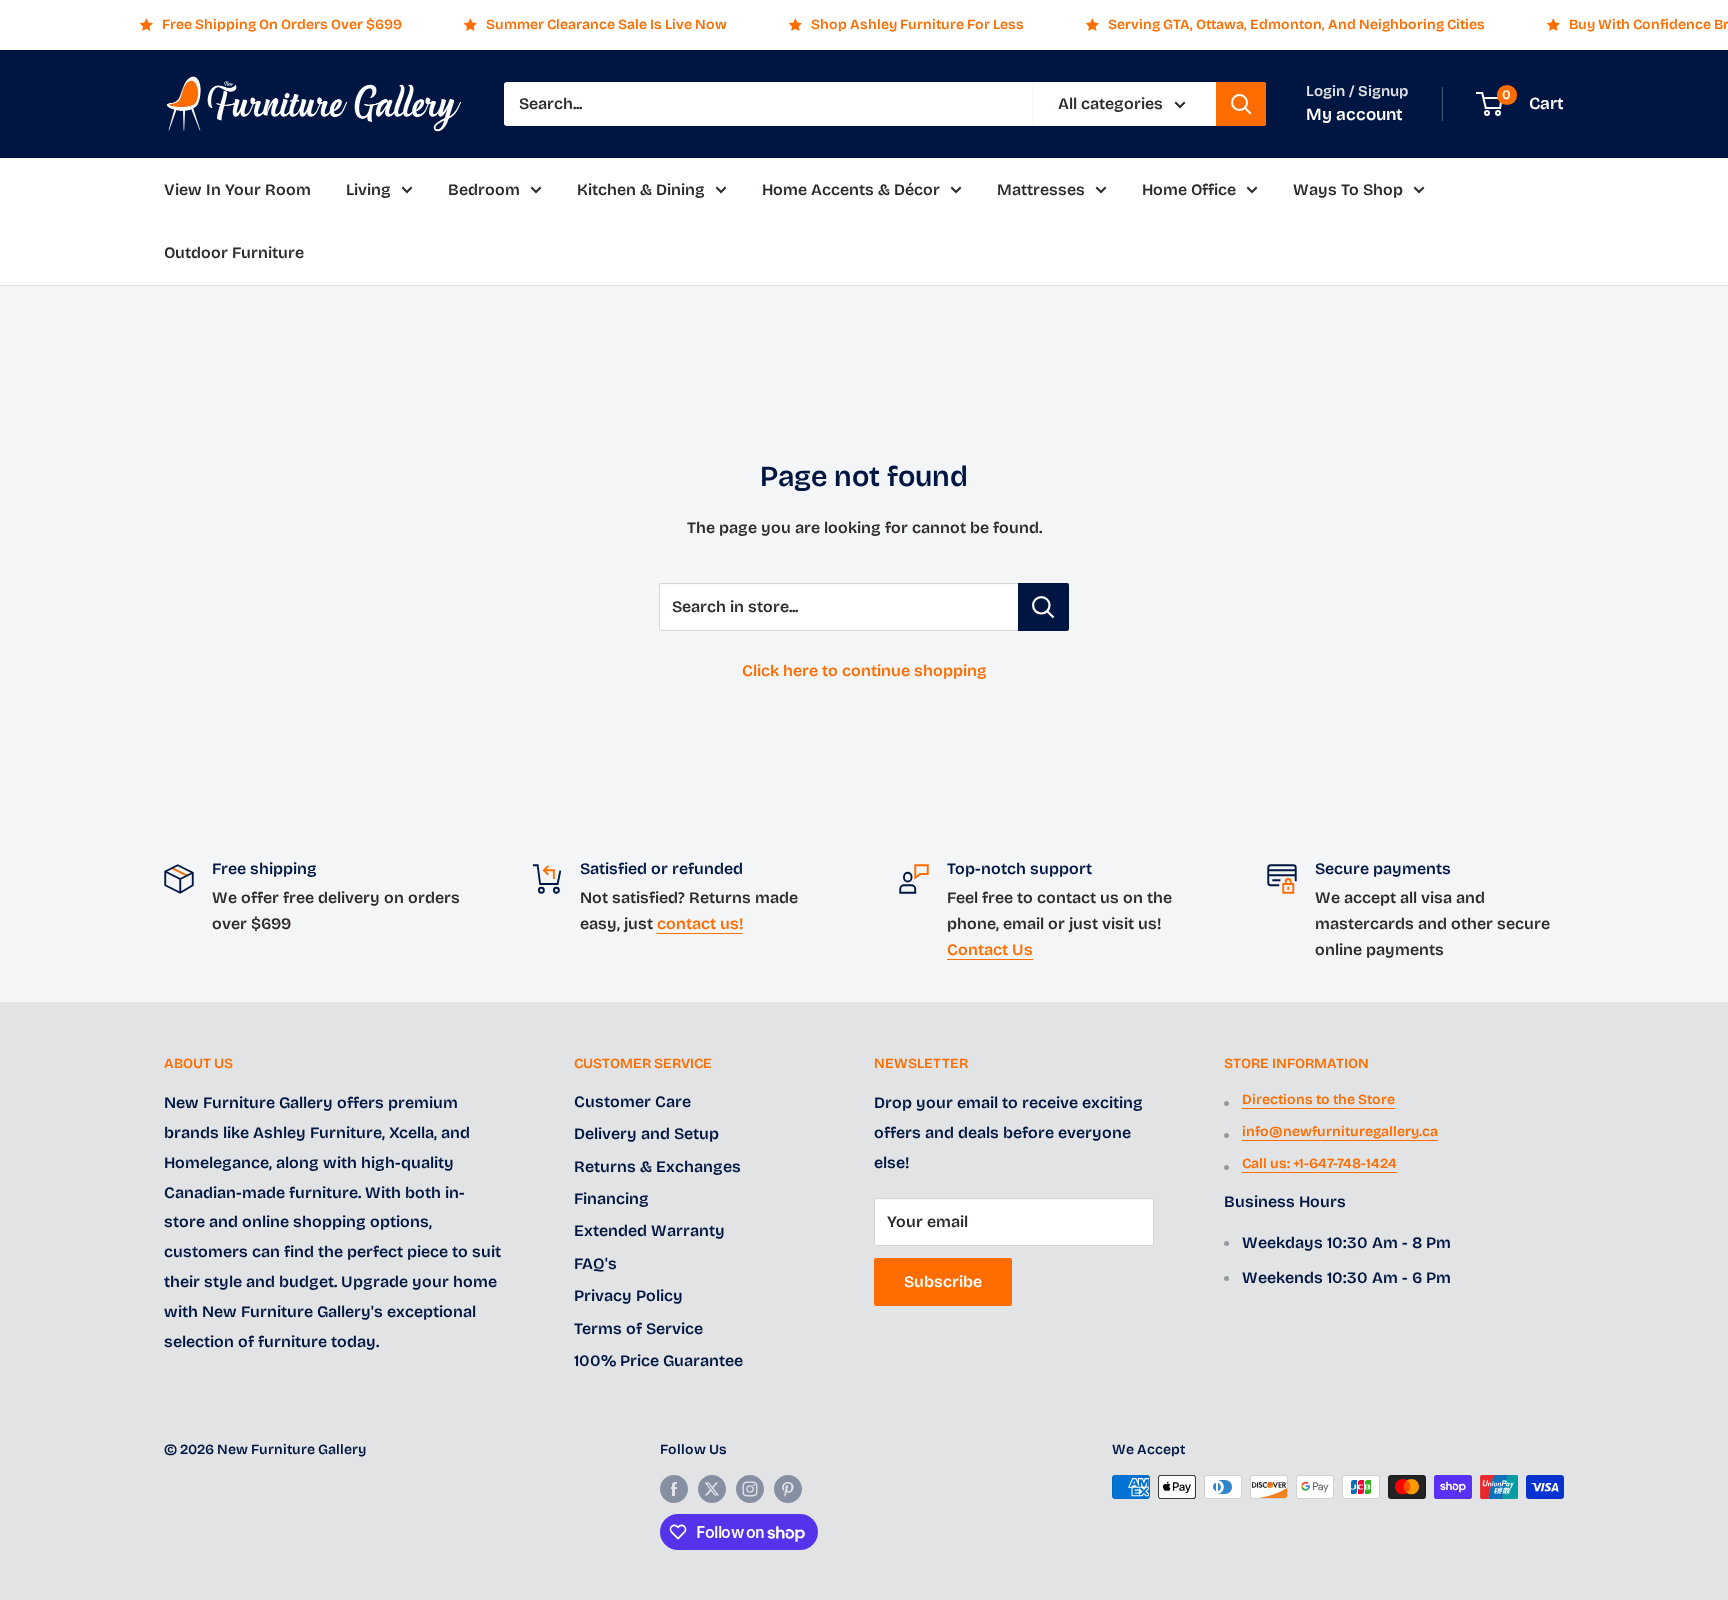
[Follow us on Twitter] (712, 1489)
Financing (611, 1198)
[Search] (1241, 104)
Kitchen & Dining (641, 189)
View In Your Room (237, 189)
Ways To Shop (1348, 189)
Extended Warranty (649, 1230)
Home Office (1189, 189)
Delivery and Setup (646, 1133)
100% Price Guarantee (658, 1360)
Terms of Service (638, 1328)
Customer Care (632, 1101)
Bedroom (484, 189)
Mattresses (1041, 189)
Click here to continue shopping (864, 670)
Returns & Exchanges (657, 1166)
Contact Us (990, 949)
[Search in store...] (1043, 607)
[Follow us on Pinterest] (788, 1489)
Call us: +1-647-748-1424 (1319, 1163)
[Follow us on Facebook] (674, 1489)
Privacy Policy (628, 1295)
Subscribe (943, 1281)
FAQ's (595, 1263)
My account (1354, 114)
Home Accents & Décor (851, 189)
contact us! (700, 923)
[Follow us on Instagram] (750, 1489)
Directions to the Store (1318, 1099)
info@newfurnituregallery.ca (1340, 1131)
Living (368, 189)
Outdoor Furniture (234, 253)
